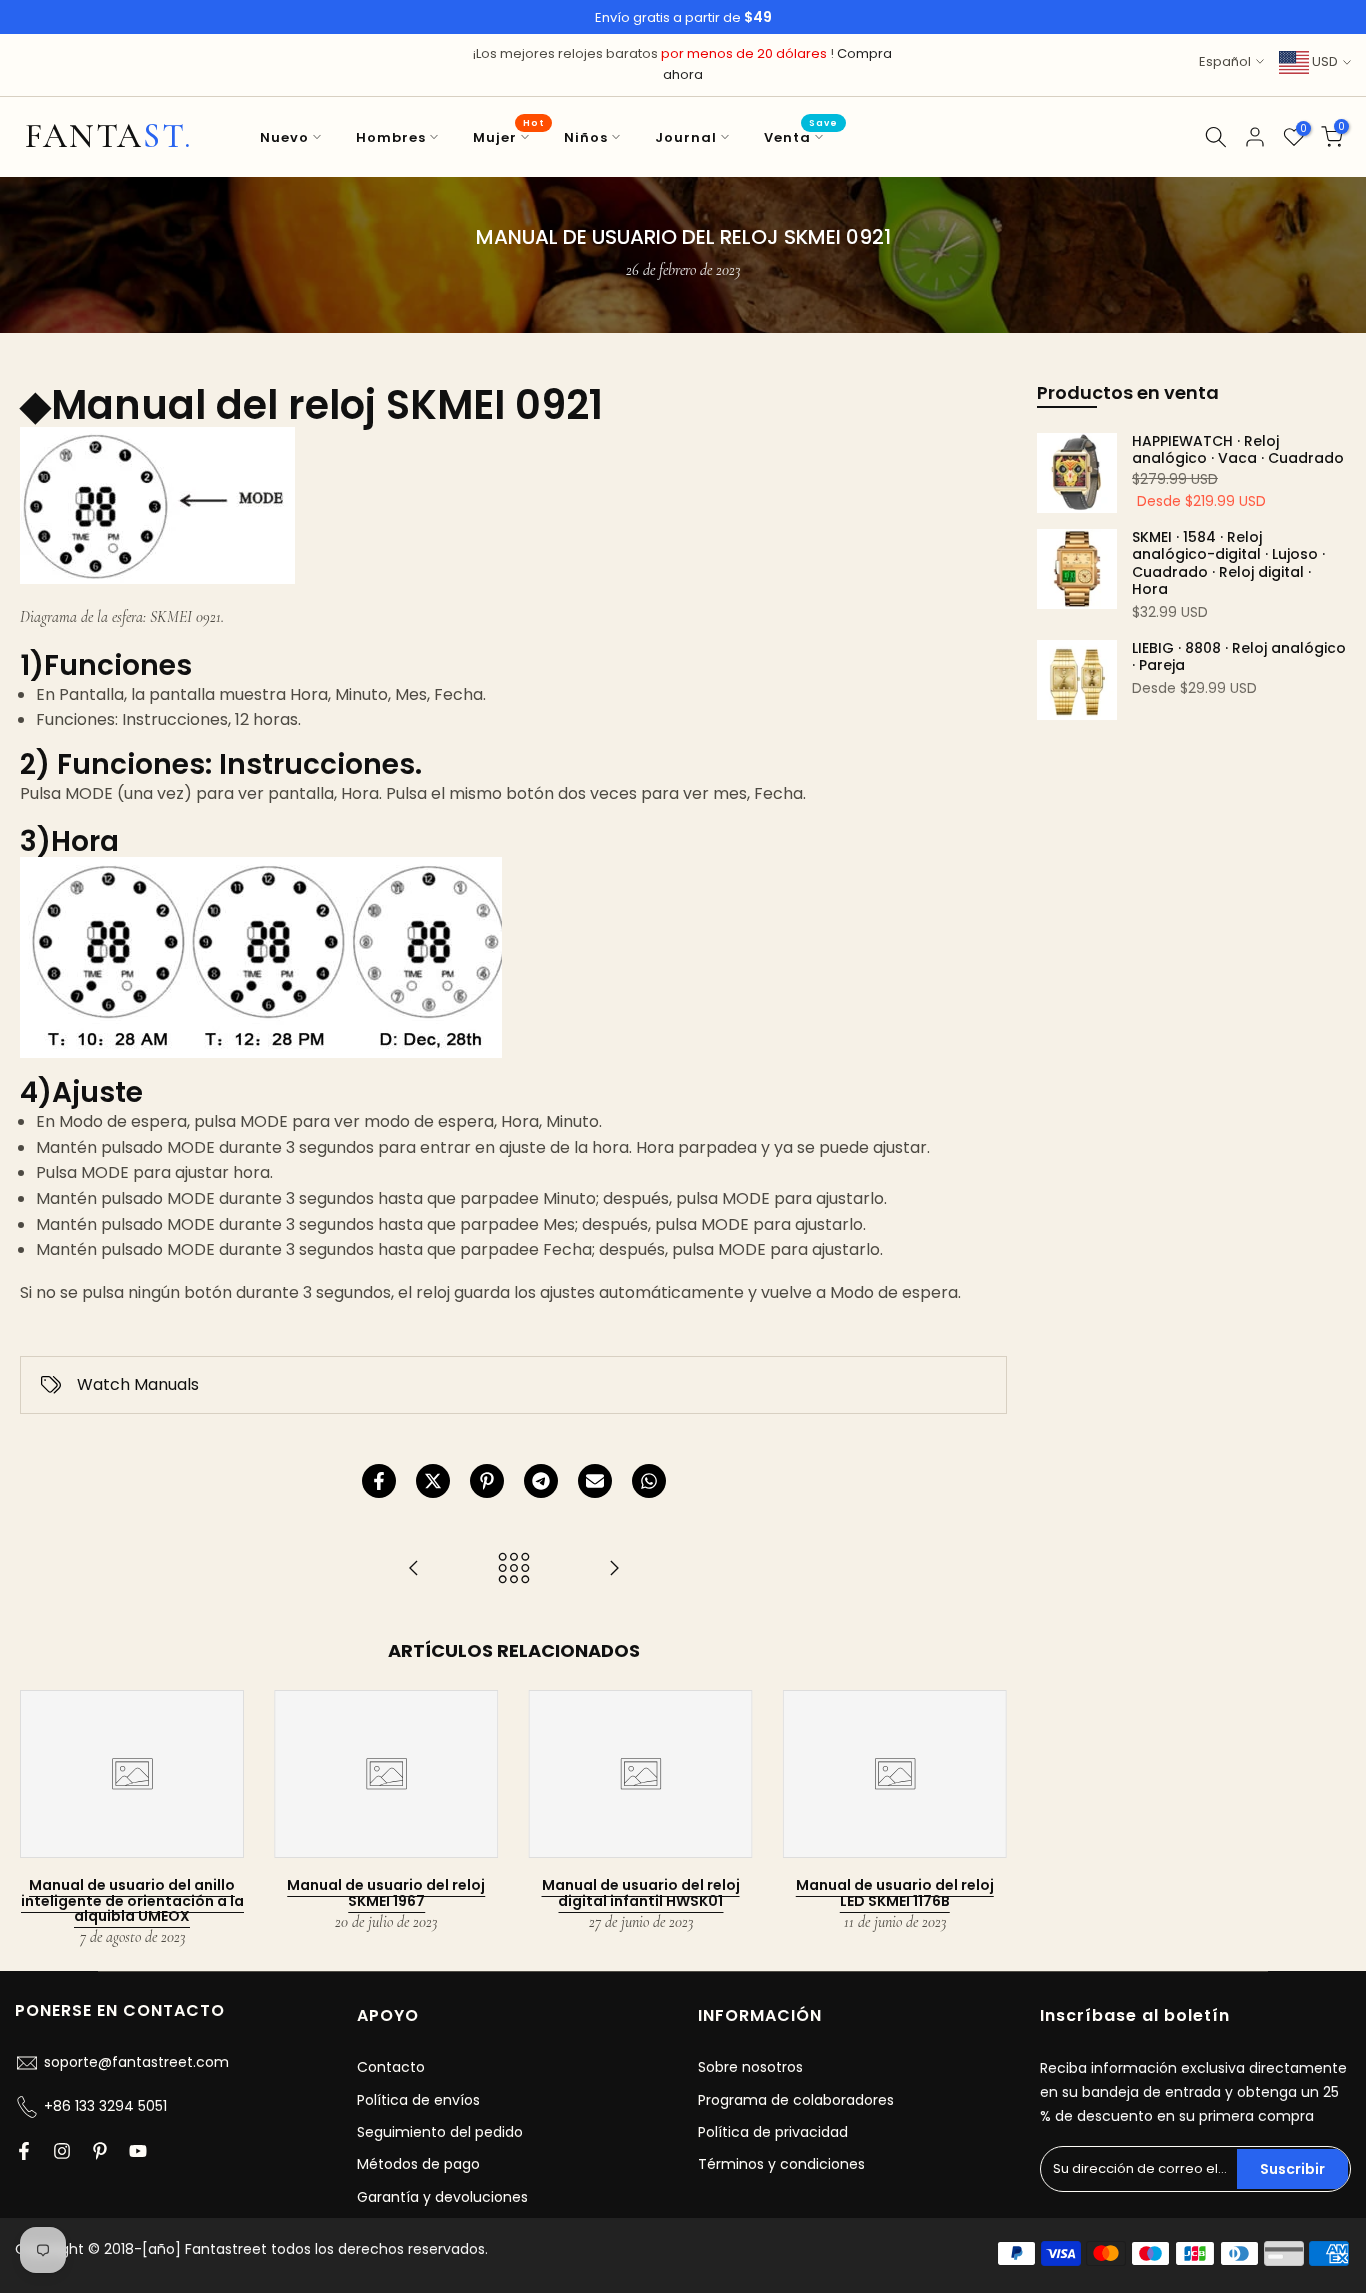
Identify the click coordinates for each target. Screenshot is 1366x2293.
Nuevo (284, 137)
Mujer (508, 136)
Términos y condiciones (781, 2164)
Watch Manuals (138, 1384)
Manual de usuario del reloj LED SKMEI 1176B (895, 1892)
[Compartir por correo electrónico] (595, 1481)
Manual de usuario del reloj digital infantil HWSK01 (641, 1892)
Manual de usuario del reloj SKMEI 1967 (386, 1892)
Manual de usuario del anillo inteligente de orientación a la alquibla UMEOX (132, 1900)
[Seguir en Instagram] (62, 2151)
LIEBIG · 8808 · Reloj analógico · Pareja (1239, 657)
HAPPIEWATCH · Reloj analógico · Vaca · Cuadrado (1238, 450)
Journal (686, 137)
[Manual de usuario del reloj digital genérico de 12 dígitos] (414, 1569)
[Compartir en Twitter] (433, 1481)
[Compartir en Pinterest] (487, 1481)
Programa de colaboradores (796, 2100)
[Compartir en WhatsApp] (649, 1481)
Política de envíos (418, 2100)
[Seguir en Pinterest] (100, 2151)
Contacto (391, 2067)
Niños (586, 137)
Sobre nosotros (750, 2067)
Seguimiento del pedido (440, 2132)
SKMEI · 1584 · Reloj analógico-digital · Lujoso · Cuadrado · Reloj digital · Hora (1228, 564)
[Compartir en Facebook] (379, 1481)
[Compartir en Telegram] (541, 1481)
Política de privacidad (773, 2132)
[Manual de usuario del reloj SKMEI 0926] (614, 1569)
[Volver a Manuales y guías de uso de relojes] (514, 1569)
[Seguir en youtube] (138, 2151)
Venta (801, 136)
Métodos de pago (418, 2164)
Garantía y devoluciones (442, 2197)
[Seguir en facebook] (24, 2151)
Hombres (391, 137)
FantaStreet (108, 137)
